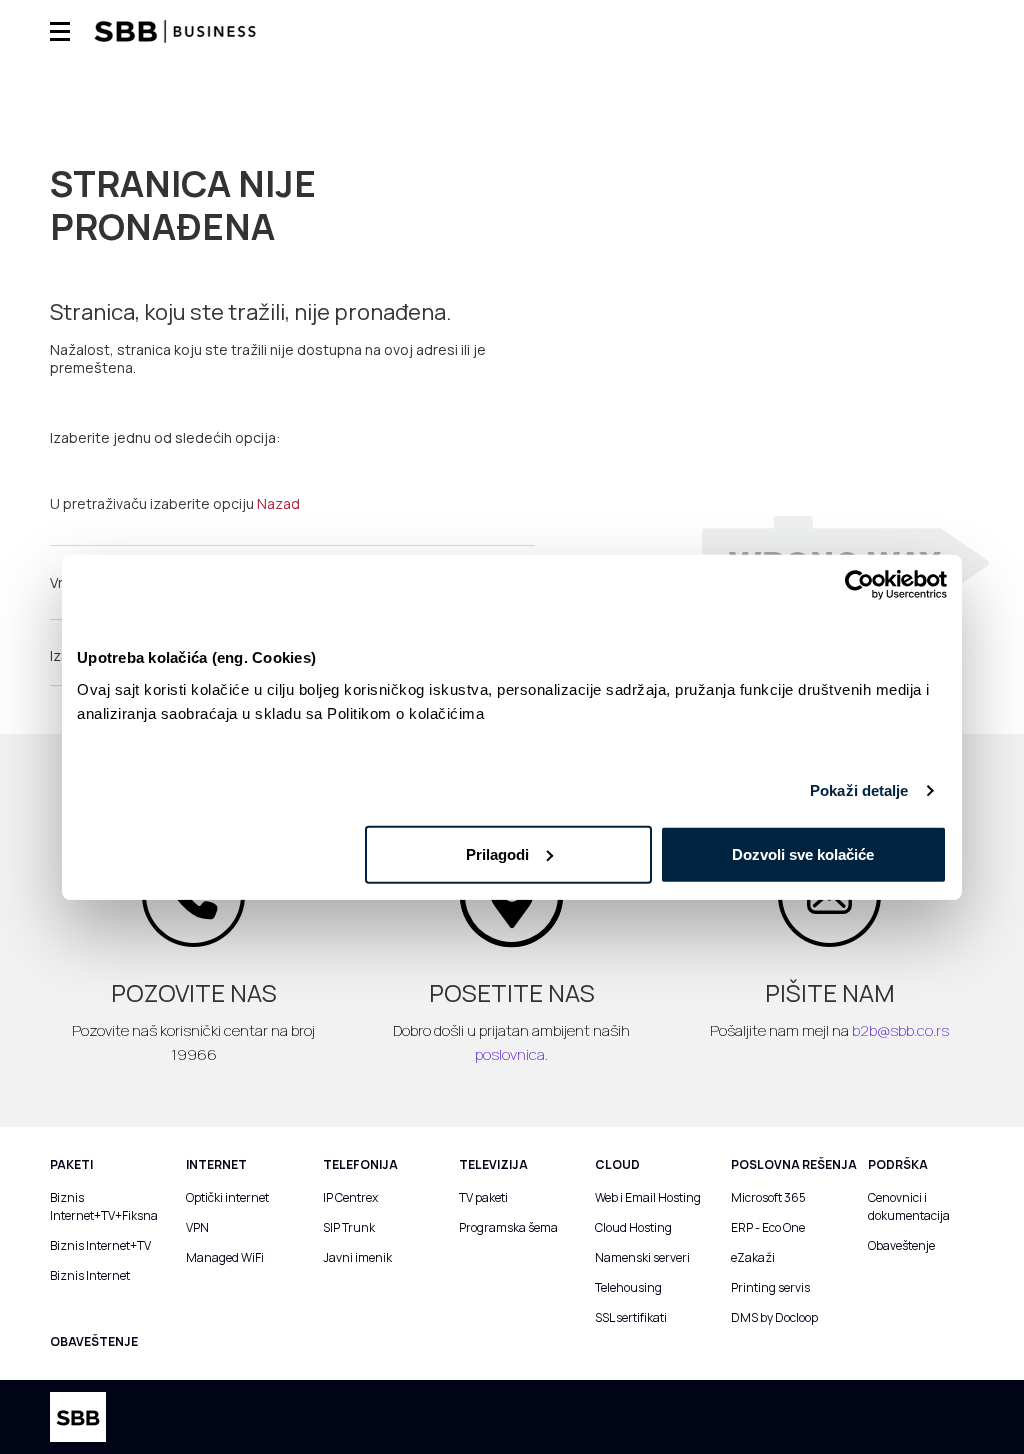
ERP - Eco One (768, 1227)
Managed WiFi (225, 1257)
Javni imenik (357, 1257)
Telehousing (628, 1287)
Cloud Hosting (633, 1227)
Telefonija (360, 1164)
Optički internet (227, 1197)
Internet (216, 1164)
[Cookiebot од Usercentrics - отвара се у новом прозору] (859, 585)
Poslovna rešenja (794, 1164)
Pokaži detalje (859, 790)
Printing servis (770, 1287)
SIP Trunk (349, 1227)
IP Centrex (350, 1197)
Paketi (71, 1164)
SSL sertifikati (631, 1317)
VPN (197, 1227)
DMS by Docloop (774, 1317)
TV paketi (483, 1197)
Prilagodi (497, 853)
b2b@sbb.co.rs (900, 1030)
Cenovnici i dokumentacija (909, 1206)
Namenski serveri (642, 1257)
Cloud (617, 1164)
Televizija (493, 1164)
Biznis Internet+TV (100, 1245)
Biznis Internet (90, 1275)
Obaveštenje (901, 1245)
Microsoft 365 (768, 1197)
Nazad (278, 503)
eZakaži (753, 1257)
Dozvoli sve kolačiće (803, 853)
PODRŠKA (898, 1164)
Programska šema (508, 1227)
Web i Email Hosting (648, 1197)
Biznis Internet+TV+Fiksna (103, 1206)
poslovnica (510, 1054)
